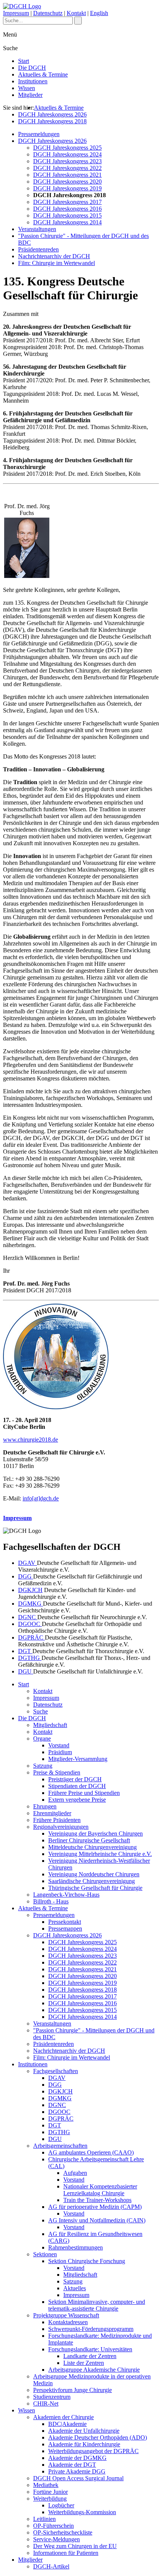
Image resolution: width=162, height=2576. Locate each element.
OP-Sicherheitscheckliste (63, 2532)
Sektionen (45, 2254)
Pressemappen (65, 1929)
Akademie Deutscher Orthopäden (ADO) (98, 2437)
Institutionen (33, 81)
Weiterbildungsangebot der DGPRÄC (93, 2451)
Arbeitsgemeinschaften (60, 2146)
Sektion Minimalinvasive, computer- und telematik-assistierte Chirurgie (97, 2305)
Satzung (43, 1766)
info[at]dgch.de (41, 1498)
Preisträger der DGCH (75, 1779)
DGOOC (30, 1624)
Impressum (16, 13)
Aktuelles (75, 2288)
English (99, 13)
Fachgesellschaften (56, 2071)
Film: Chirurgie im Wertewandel (57, 263)
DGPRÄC (31, 1637)
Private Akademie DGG (77, 2471)
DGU (26, 1671)
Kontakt (76, 13)
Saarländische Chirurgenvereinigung (92, 1881)
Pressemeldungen (39, 134)
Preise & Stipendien (57, 1772)
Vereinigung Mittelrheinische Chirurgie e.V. (100, 1854)
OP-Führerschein (53, 2526)
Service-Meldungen (57, 2539)
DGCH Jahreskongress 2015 (67, 215)
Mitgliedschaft (50, 1725)
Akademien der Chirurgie (63, 2417)
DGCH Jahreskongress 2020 (67, 182)
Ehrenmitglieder (52, 1813)
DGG (26, 1576)
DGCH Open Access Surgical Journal (78, 2478)
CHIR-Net (46, 2404)
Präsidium (60, 1752)
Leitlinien (44, 2519)
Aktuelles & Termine (43, 74)
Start (24, 61)
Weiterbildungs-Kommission (82, 2512)
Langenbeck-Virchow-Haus (66, 1895)
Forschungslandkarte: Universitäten (90, 2349)
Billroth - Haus (51, 1901)
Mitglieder (30, 95)
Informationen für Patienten (66, 2553)
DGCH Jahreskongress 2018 (52, 121)
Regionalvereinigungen (61, 1827)
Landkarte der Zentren (90, 2356)
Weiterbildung (50, 2499)
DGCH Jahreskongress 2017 (67, 202)
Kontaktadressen (68, 2322)
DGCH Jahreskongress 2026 (52, 114)
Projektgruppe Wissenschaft (66, 2315)
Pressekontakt (65, 1922)
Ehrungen (45, 1806)
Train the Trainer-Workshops (97, 2200)
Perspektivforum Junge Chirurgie (73, 2390)
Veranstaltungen (37, 229)
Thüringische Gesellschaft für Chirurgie (95, 1888)
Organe (42, 1739)
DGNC (28, 1617)
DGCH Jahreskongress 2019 (67, 188)
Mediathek (46, 2485)
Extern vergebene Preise (77, 1800)
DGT (25, 1651)
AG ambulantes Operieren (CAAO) (91, 2152)
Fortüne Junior (50, 2492)
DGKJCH (30, 1590)
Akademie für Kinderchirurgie (84, 2444)
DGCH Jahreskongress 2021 (67, 175)
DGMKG (31, 1604)
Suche (40, 1711)
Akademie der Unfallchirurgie (84, 2431)
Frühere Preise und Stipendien (84, 1793)
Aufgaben (75, 2173)
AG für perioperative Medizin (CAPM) (95, 2207)
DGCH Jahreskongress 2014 (67, 222)
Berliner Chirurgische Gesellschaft (89, 1840)
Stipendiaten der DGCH (77, 1786)
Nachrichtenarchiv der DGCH (54, 256)
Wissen (27, 88)
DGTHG (30, 1658)
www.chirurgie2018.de (31, 1440)
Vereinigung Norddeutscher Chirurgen (94, 1874)
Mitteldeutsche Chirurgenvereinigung (92, 1847)
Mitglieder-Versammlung (78, 1759)
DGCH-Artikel (51, 2566)
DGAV (28, 1563)
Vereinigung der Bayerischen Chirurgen (96, 1834)
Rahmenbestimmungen (76, 2247)
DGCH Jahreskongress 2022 (67, 168)
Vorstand (59, 1745)
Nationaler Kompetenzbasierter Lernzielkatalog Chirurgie (100, 2190)
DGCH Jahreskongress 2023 (67, 161)
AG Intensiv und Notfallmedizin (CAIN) (97, 2220)
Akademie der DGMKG (77, 2458)
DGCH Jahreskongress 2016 (67, 209)
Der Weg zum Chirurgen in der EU (75, 2546)
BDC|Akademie (67, 2424)
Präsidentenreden (38, 249)
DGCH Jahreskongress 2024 (67, 154)
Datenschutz (48, 13)
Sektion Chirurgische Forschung (87, 2261)
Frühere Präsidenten (57, 1820)
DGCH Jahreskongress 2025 (67, 148)
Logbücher (61, 2505)
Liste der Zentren (84, 2363)
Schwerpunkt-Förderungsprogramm (91, 2329)
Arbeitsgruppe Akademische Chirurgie (94, 2370)
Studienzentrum (52, 2397)
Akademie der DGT (72, 2465)
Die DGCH (32, 68)
